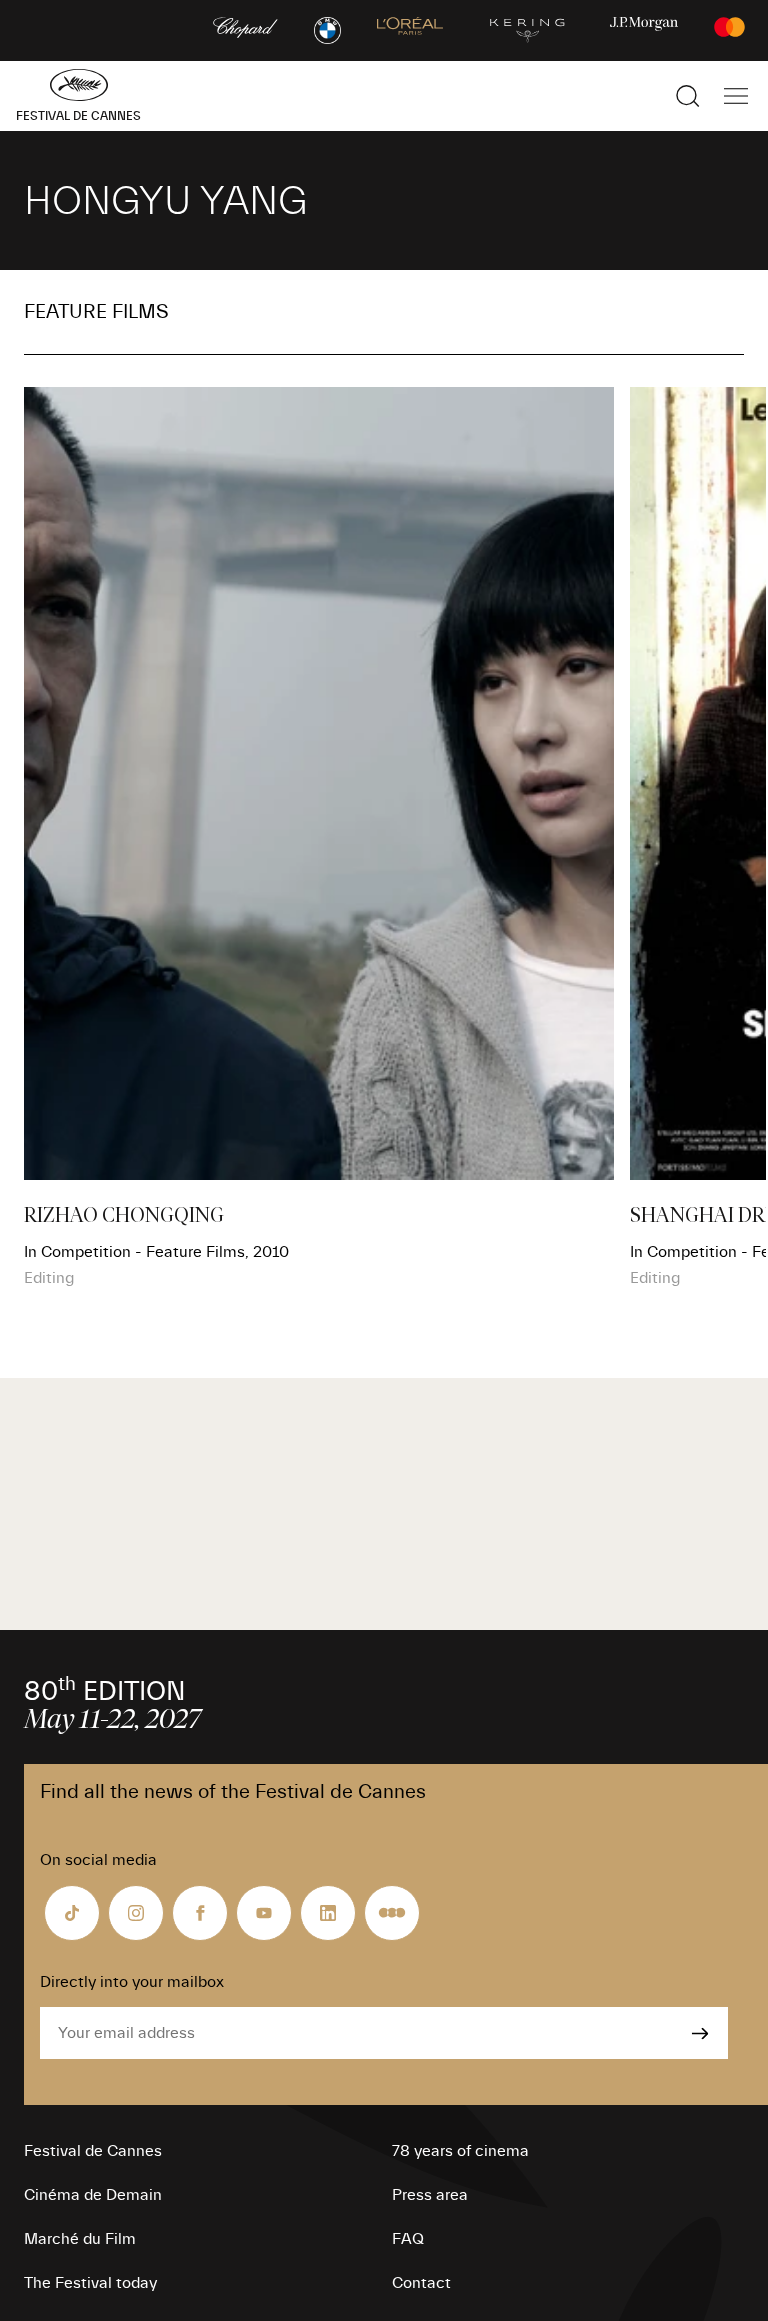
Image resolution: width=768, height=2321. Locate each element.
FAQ (408, 2239)
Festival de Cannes (93, 2151)
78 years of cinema (460, 2151)
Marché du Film (80, 2239)
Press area (430, 2195)
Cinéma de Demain (93, 2195)
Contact (421, 2283)
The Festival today (90, 2283)
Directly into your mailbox (132, 1982)
